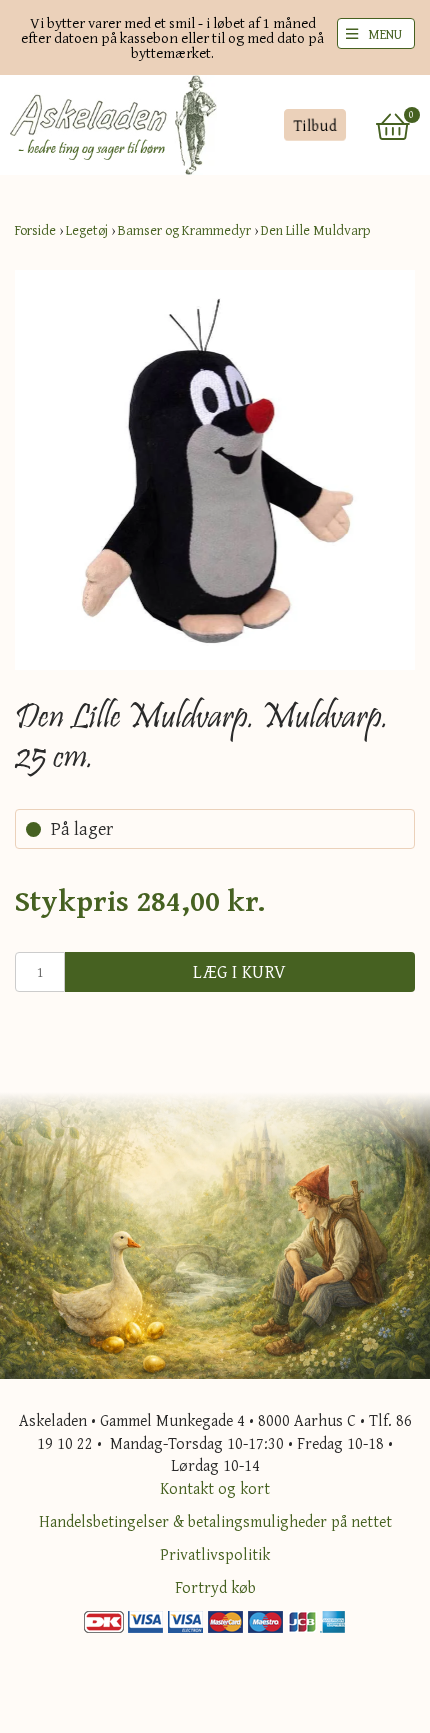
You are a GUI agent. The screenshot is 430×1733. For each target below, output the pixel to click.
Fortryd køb (215, 1587)
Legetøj (87, 230)
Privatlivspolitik (215, 1554)
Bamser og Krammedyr (184, 230)
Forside (35, 230)
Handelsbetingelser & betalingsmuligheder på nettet (215, 1521)
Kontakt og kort (215, 1488)
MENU (385, 34)
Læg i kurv (240, 971)
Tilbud (314, 125)
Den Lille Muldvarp (315, 230)
